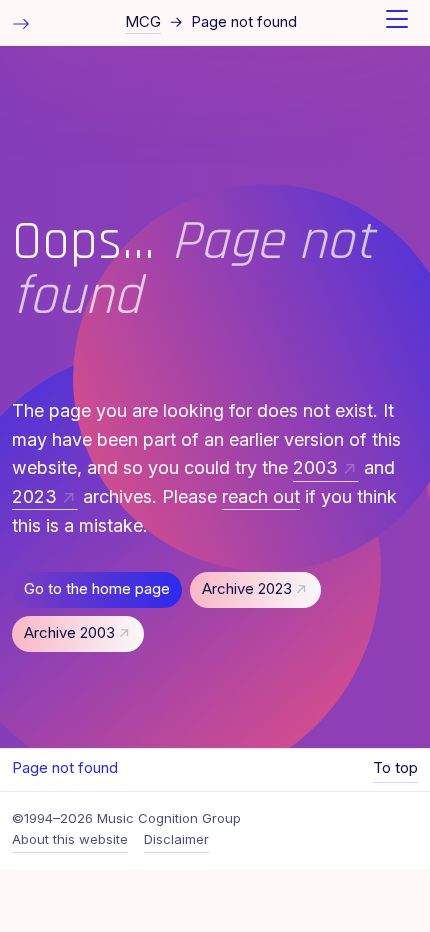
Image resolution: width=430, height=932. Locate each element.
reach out (261, 496)
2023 (34, 496)
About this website (70, 839)
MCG (143, 22)
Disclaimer (176, 839)
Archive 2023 (247, 589)
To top (395, 768)
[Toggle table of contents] (21, 22)
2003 (315, 467)
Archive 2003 (69, 633)
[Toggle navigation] (397, 23)
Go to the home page (97, 589)
